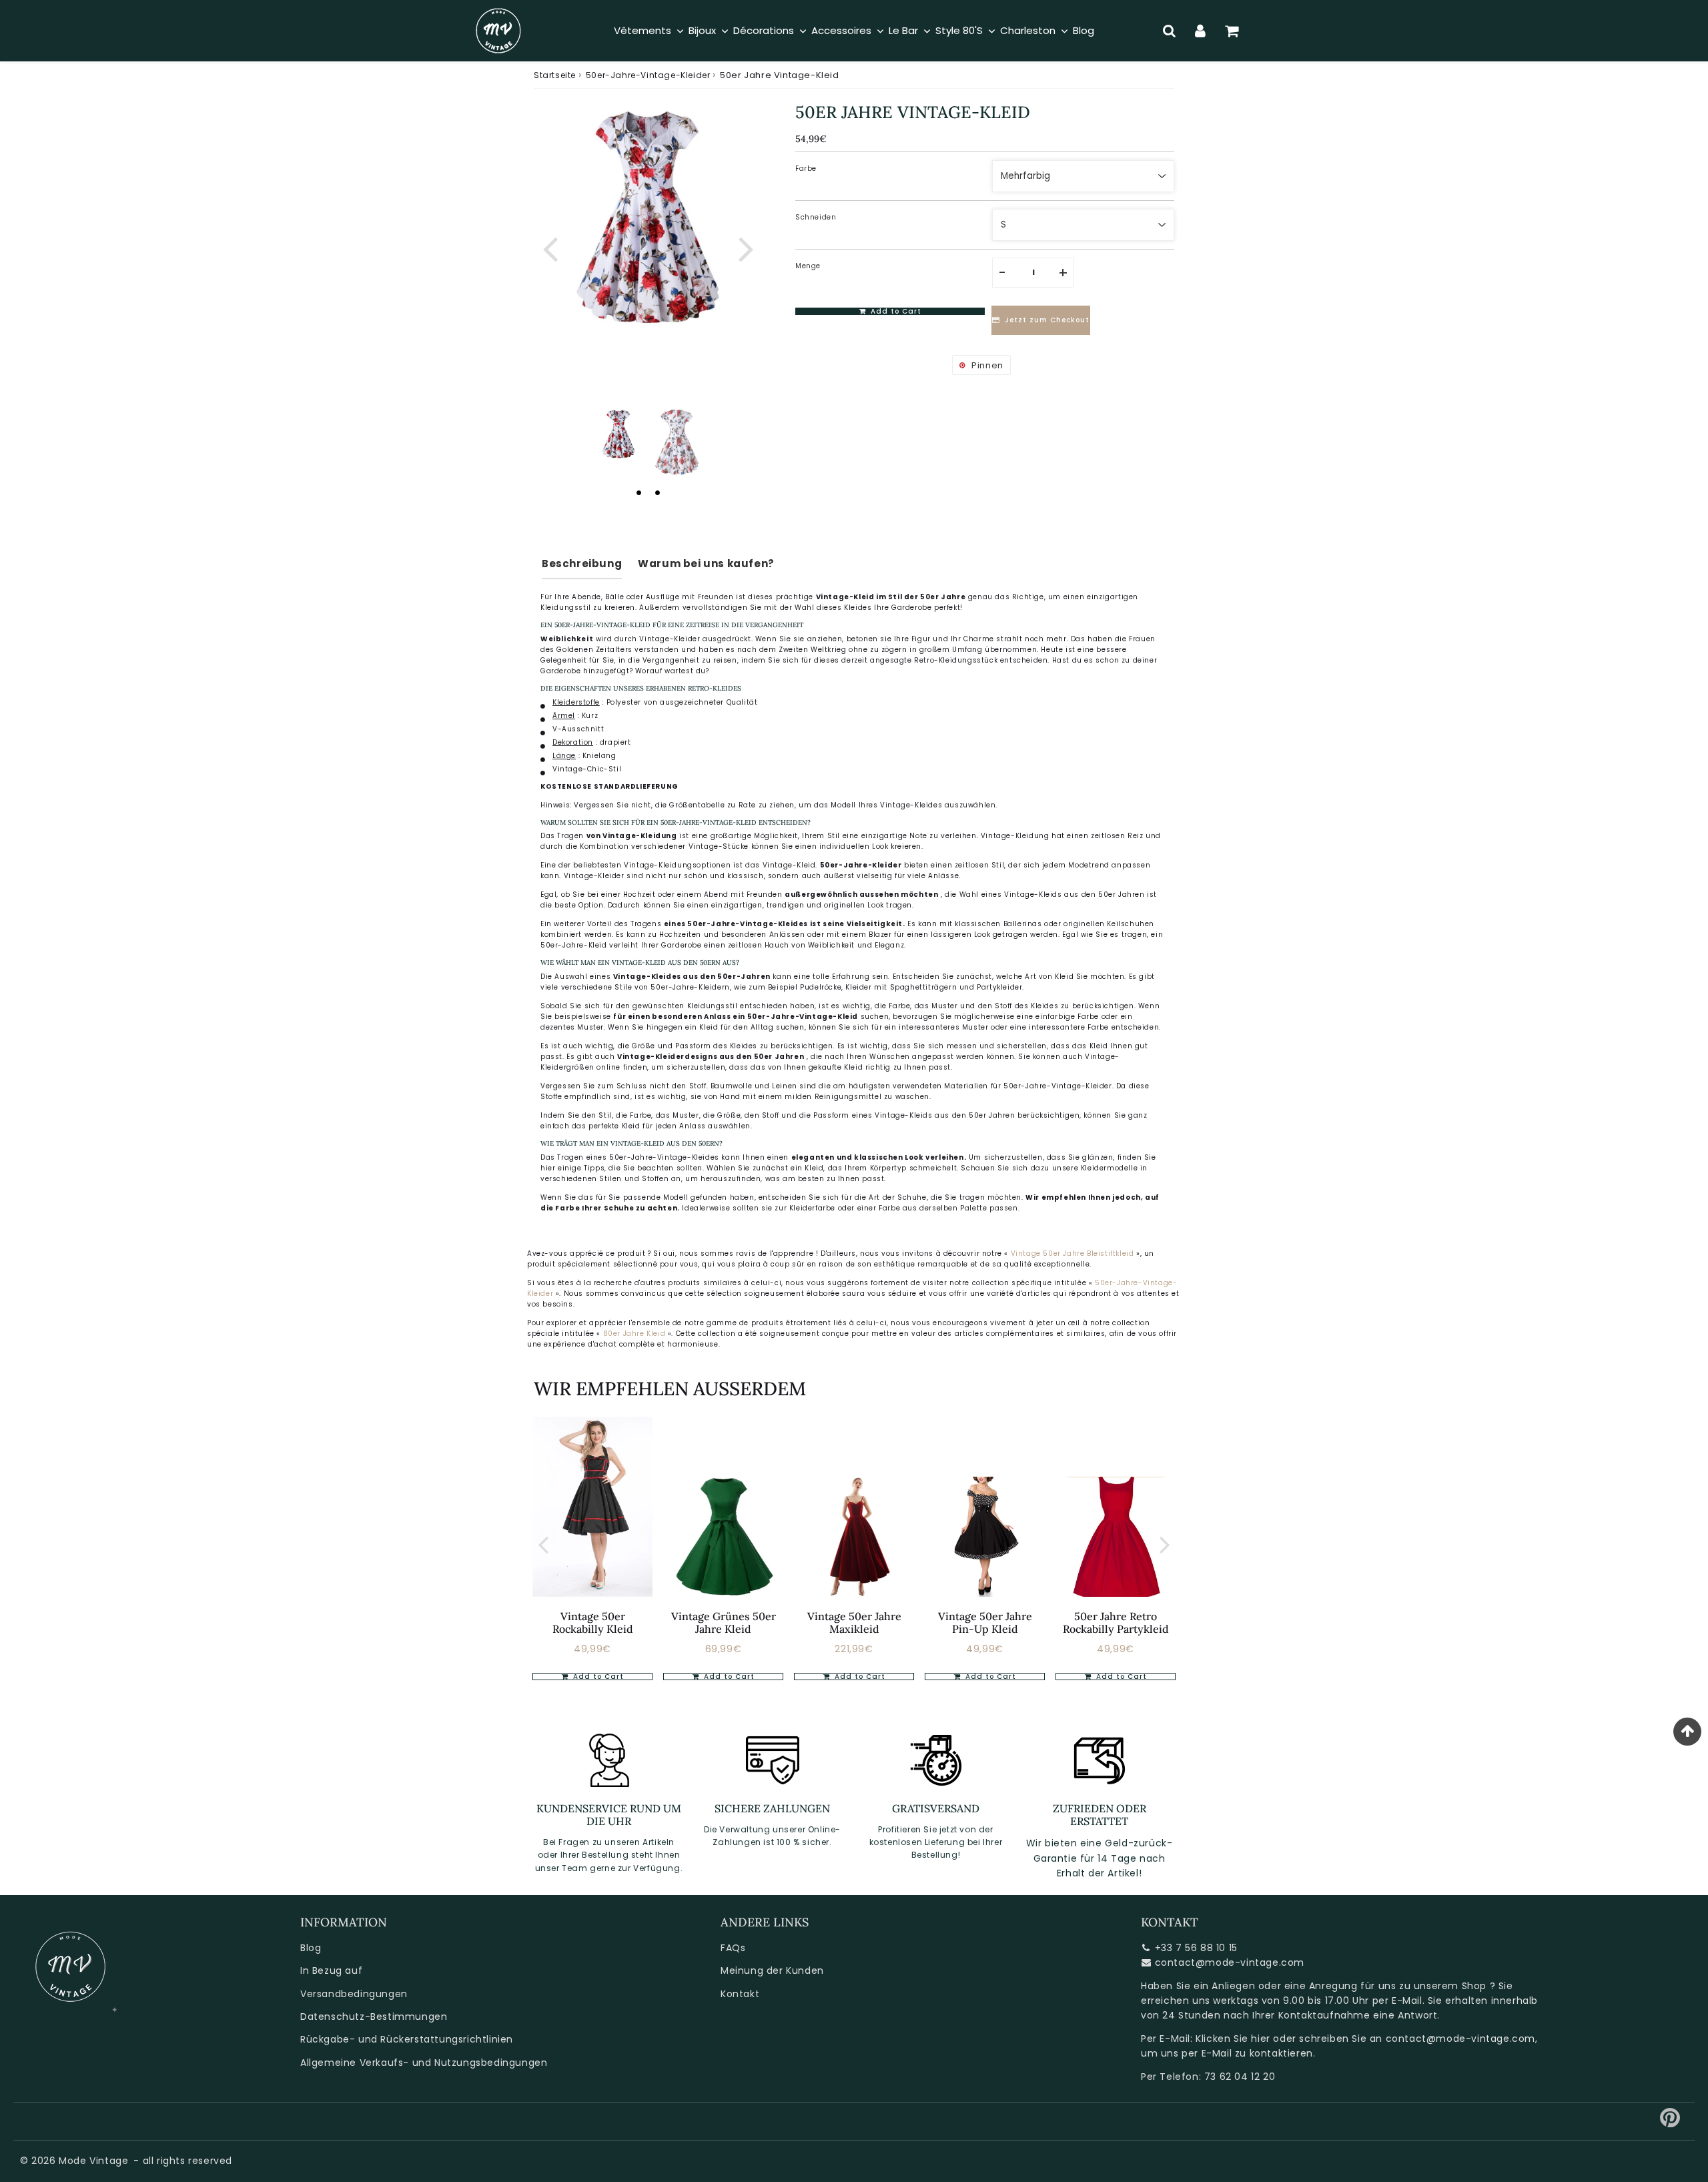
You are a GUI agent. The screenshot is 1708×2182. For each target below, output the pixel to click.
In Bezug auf (331, 1970)
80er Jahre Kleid (634, 1334)
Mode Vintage (93, 2161)
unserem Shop (1450, 1986)
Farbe (806, 168)
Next (746, 248)
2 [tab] (657, 492)
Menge (808, 266)
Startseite (555, 75)
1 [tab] (638, 492)
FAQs (733, 1948)
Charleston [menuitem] (1028, 30)
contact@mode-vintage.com (1230, 1962)
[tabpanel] (618, 434)
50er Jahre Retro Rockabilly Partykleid (1116, 1622)
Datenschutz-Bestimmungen (374, 2017)
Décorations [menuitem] (764, 30)
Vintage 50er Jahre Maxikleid (854, 1622)
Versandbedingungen (354, 1994)
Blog (311, 1948)
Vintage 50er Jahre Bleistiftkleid (1073, 1253)
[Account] (1201, 31)
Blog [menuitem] (1084, 30)
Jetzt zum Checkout (1047, 321)
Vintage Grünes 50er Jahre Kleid (724, 1622)
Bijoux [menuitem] (702, 30)
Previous (550, 248)
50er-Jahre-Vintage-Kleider (648, 75)
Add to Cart (597, 1677)
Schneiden (816, 217)
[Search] (1169, 31)
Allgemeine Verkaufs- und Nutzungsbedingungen (424, 2063)
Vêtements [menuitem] (643, 30)
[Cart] (1232, 31)
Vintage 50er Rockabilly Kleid (593, 1622)
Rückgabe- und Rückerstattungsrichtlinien (407, 2039)
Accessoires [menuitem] (841, 30)
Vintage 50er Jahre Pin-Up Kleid (985, 1622)
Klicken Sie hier (1233, 2039)
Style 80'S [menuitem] (959, 30)
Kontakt (740, 1994)
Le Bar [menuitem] (903, 30)
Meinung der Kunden (772, 1970)
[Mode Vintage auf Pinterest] (1670, 2123)
